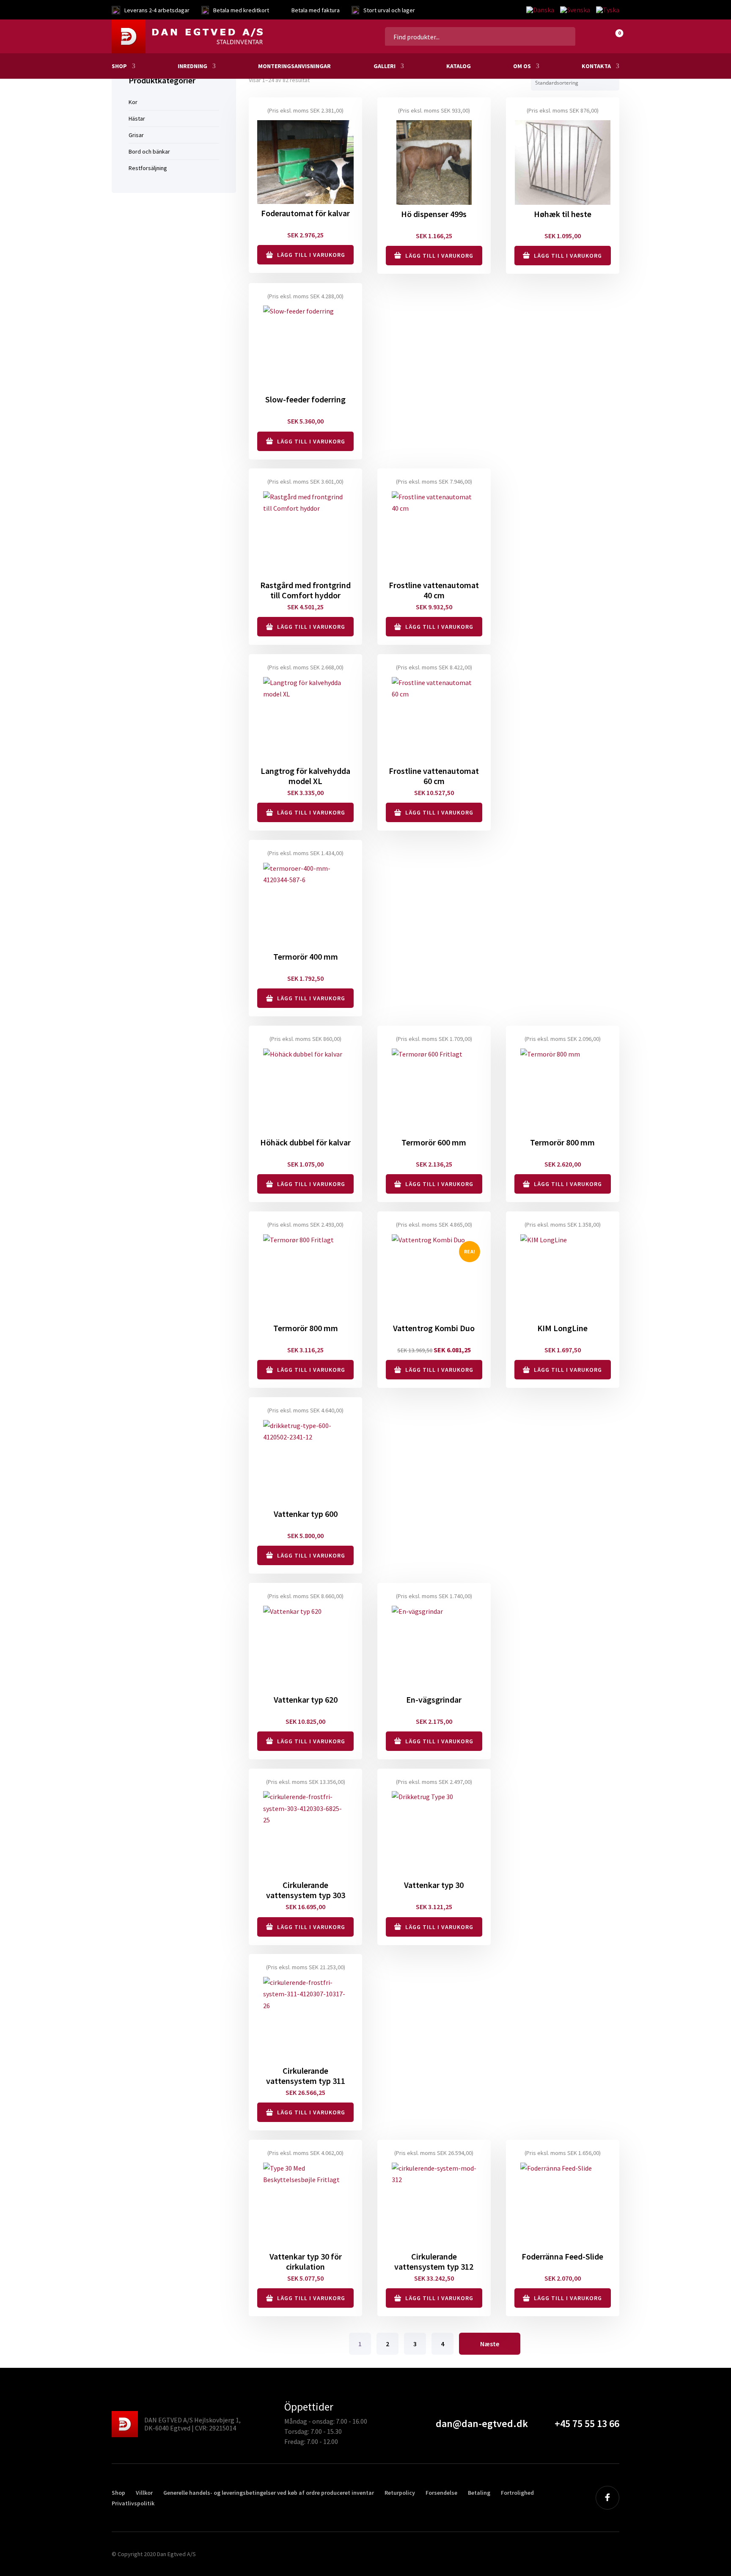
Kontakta (596, 66)
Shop (119, 66)
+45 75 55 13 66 (587, 2423)
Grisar (136, 135)
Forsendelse (441, 2493)
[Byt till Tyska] (606, 10)
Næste (490, 2344)
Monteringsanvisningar (294, 66)
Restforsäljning (148, 168)
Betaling (479, 2493)
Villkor (144, 2493)
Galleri (385, 66)
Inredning (192, 66)
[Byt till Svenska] (575, 10)
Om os (522, 66)
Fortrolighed (517, 2493)
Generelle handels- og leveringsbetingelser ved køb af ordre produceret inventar (269, 2493)
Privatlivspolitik (133, 2503)
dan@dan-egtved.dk (482, 2423)
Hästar (137, 118)
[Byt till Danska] (540, 10)
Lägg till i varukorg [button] (311, 255)
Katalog (459, 66)
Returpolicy (400, 2493)
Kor (133, 102)
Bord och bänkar (149, 151)
